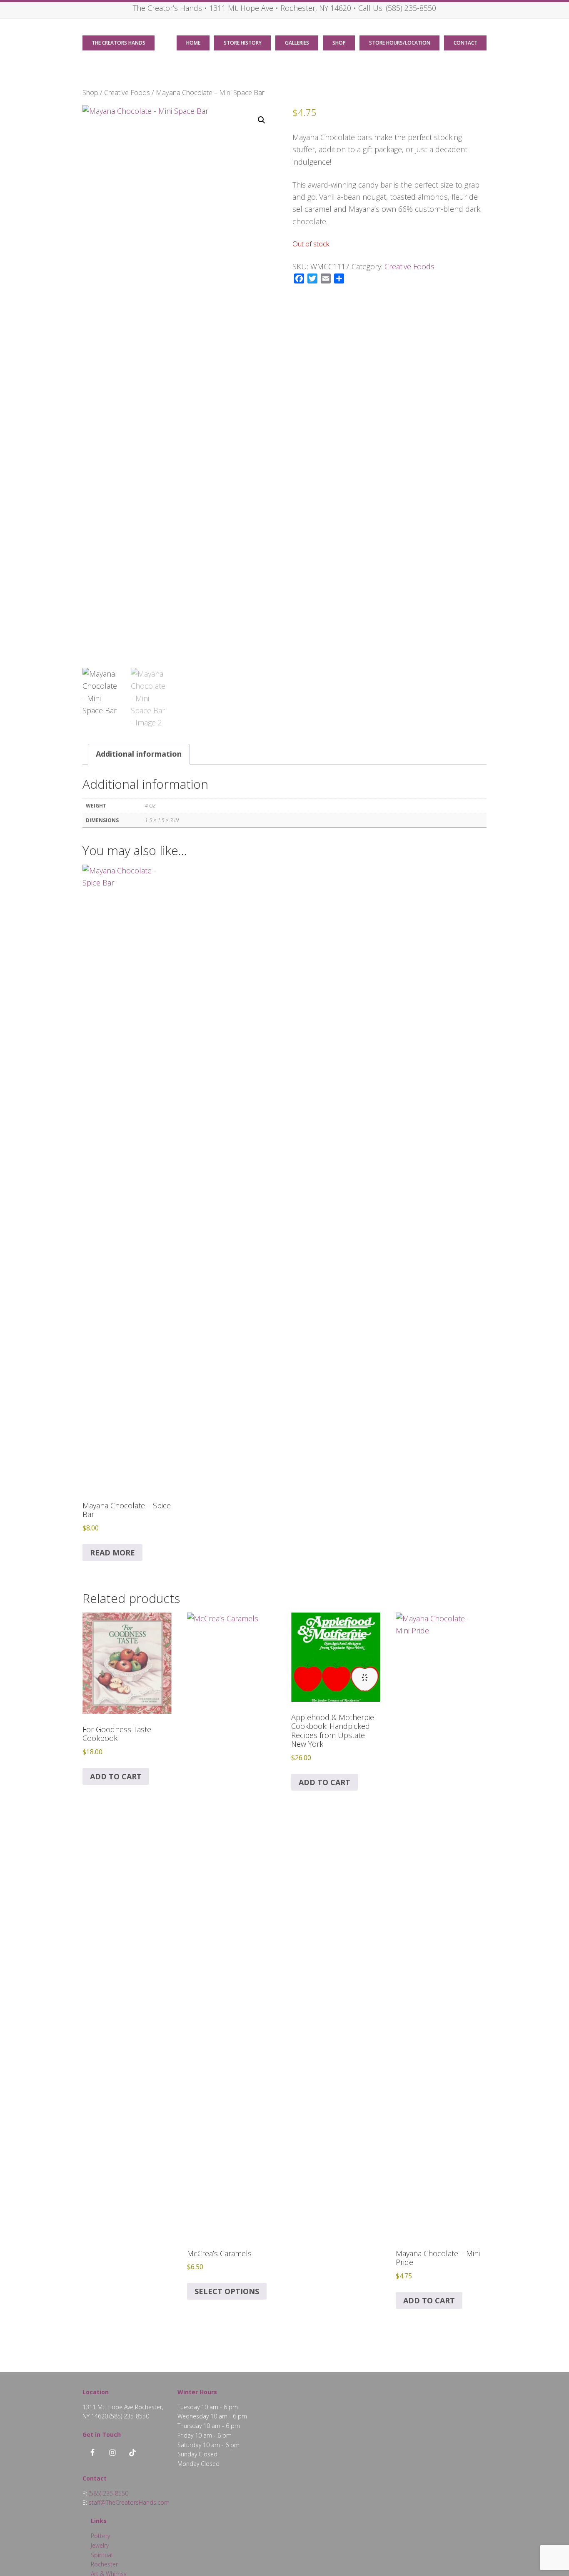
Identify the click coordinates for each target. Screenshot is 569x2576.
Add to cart (116, 1776)
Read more (112, 1553)
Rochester (104, 2564)
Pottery (100, 2536)
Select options (227, 2291)
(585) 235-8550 (411, 8)
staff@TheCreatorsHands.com (129, 2502)
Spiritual (102, 2555)
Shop (90, 92)
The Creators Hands (119, 43)
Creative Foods (127, 92)
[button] (262, 120)
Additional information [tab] (139, 754)
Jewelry (100, 2545)
